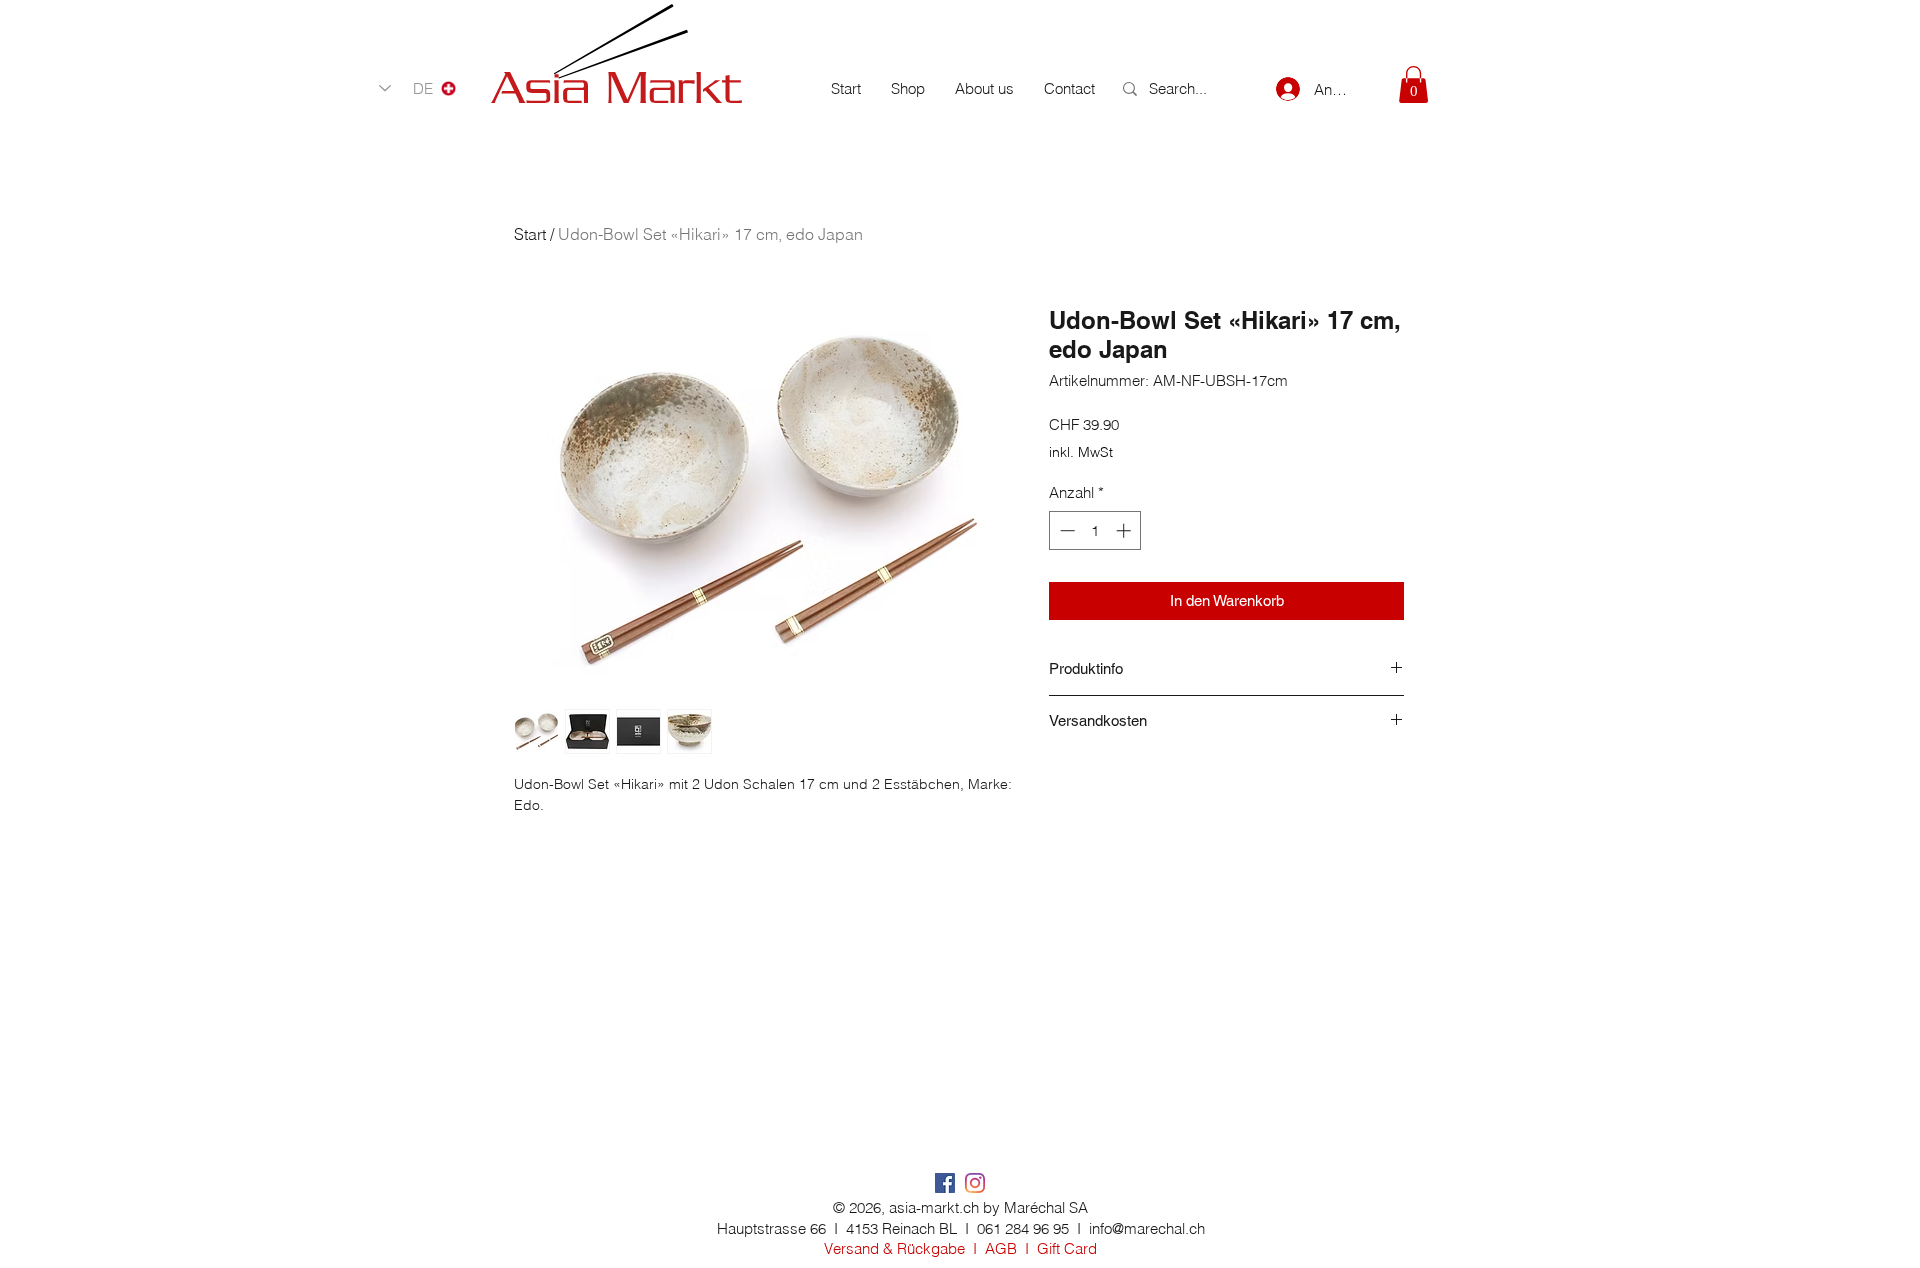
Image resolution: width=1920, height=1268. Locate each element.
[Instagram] (975, 1183)
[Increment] (1125, 530)
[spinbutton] (1095, 530)
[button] (1413, 84)
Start (530, 234)
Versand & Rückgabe (894, 1248)
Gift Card (1067, 1248)
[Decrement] (1065, 530)
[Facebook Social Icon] (945, 1183)
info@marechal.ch (1147, 1228)
